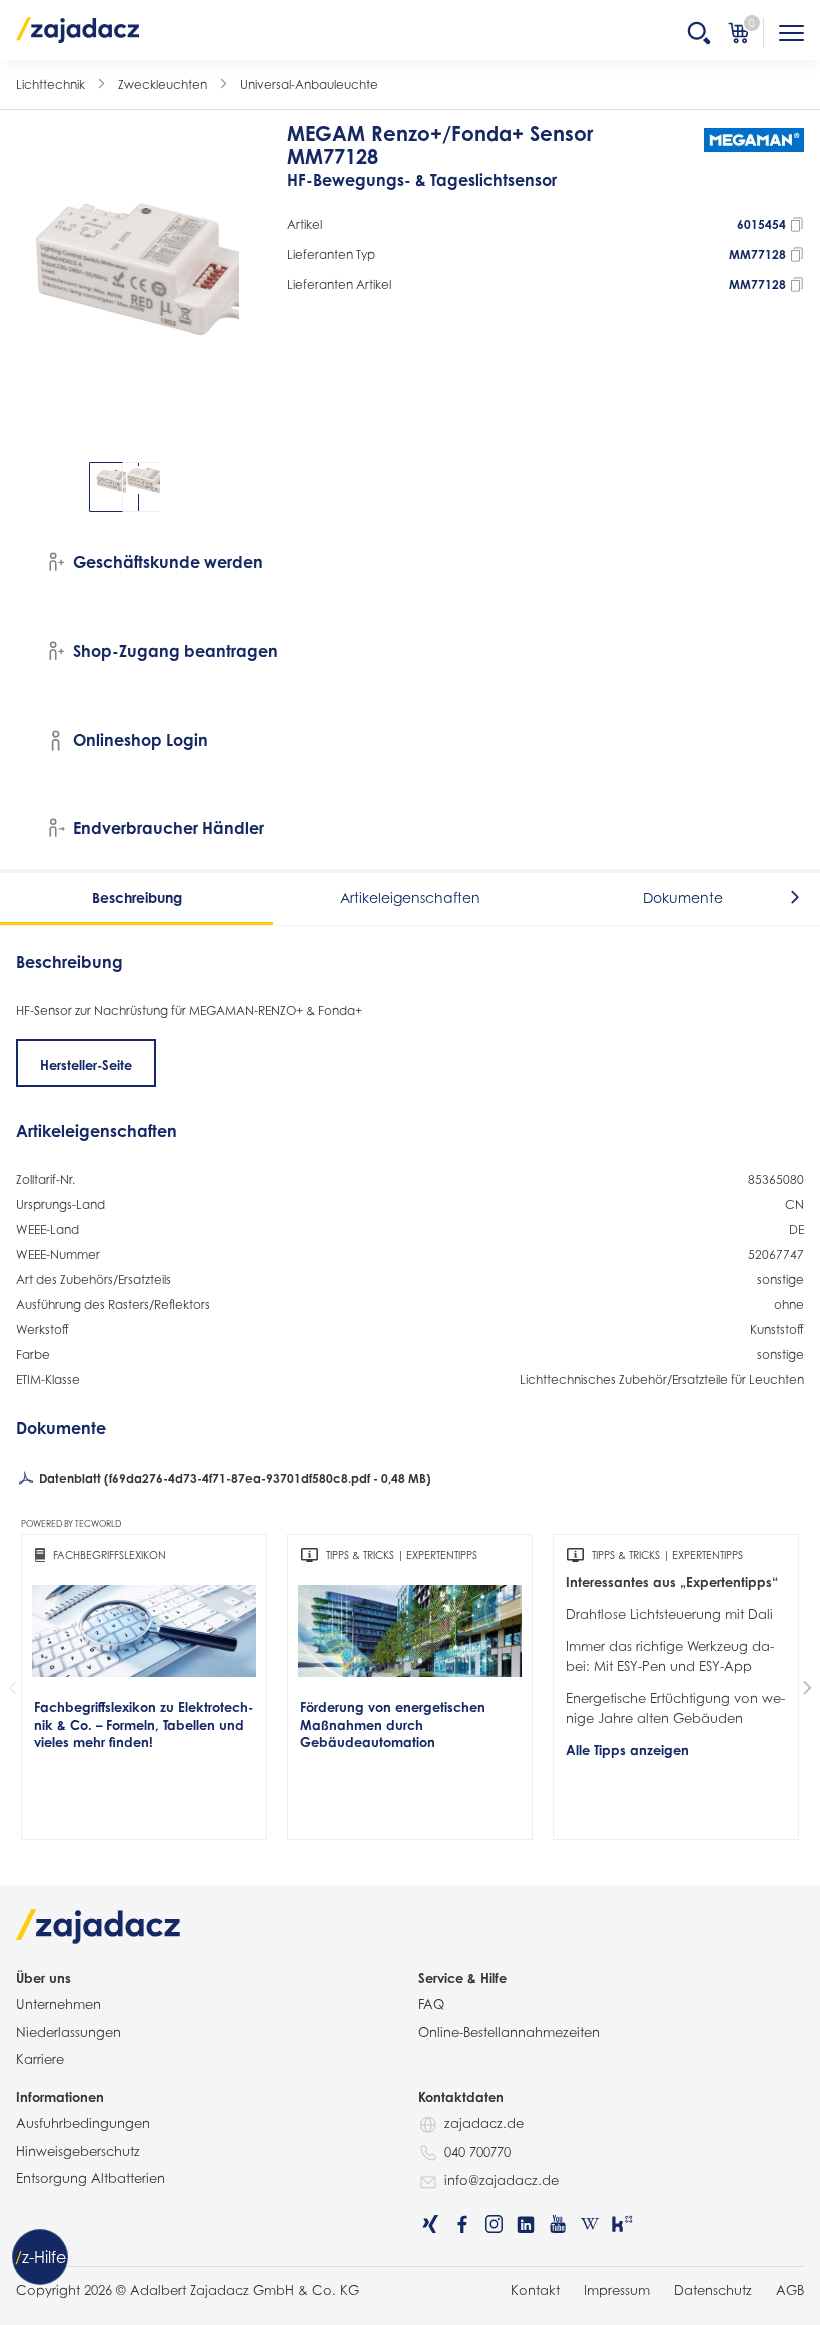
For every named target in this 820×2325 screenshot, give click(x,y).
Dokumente (683, 897)
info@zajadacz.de (501, 2180)
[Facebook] (462, 2224)
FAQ (431, 2004)
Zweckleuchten (162, 84)
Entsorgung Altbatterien (90, 2178)
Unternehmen (58, 2004)
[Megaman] (754, 166)
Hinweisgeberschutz (78, 2151)
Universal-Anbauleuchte (309, 84)
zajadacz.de (484, 2123)
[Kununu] (622, 2224)
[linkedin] (526, 2224)
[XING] (430, 2224)
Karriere (40, 2059)
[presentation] (30, 487)
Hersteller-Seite (86, 1065)
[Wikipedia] (590, 2224)
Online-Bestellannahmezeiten (509, 2032)
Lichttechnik (50, 84)
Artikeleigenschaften (410, 897)
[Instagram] (494, 2224)
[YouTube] (558, 2224)
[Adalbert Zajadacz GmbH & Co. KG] (78, 29)
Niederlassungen (68, 2032)
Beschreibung (137, 897)
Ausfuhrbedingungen (83, 2123)
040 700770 (477, 2152)
